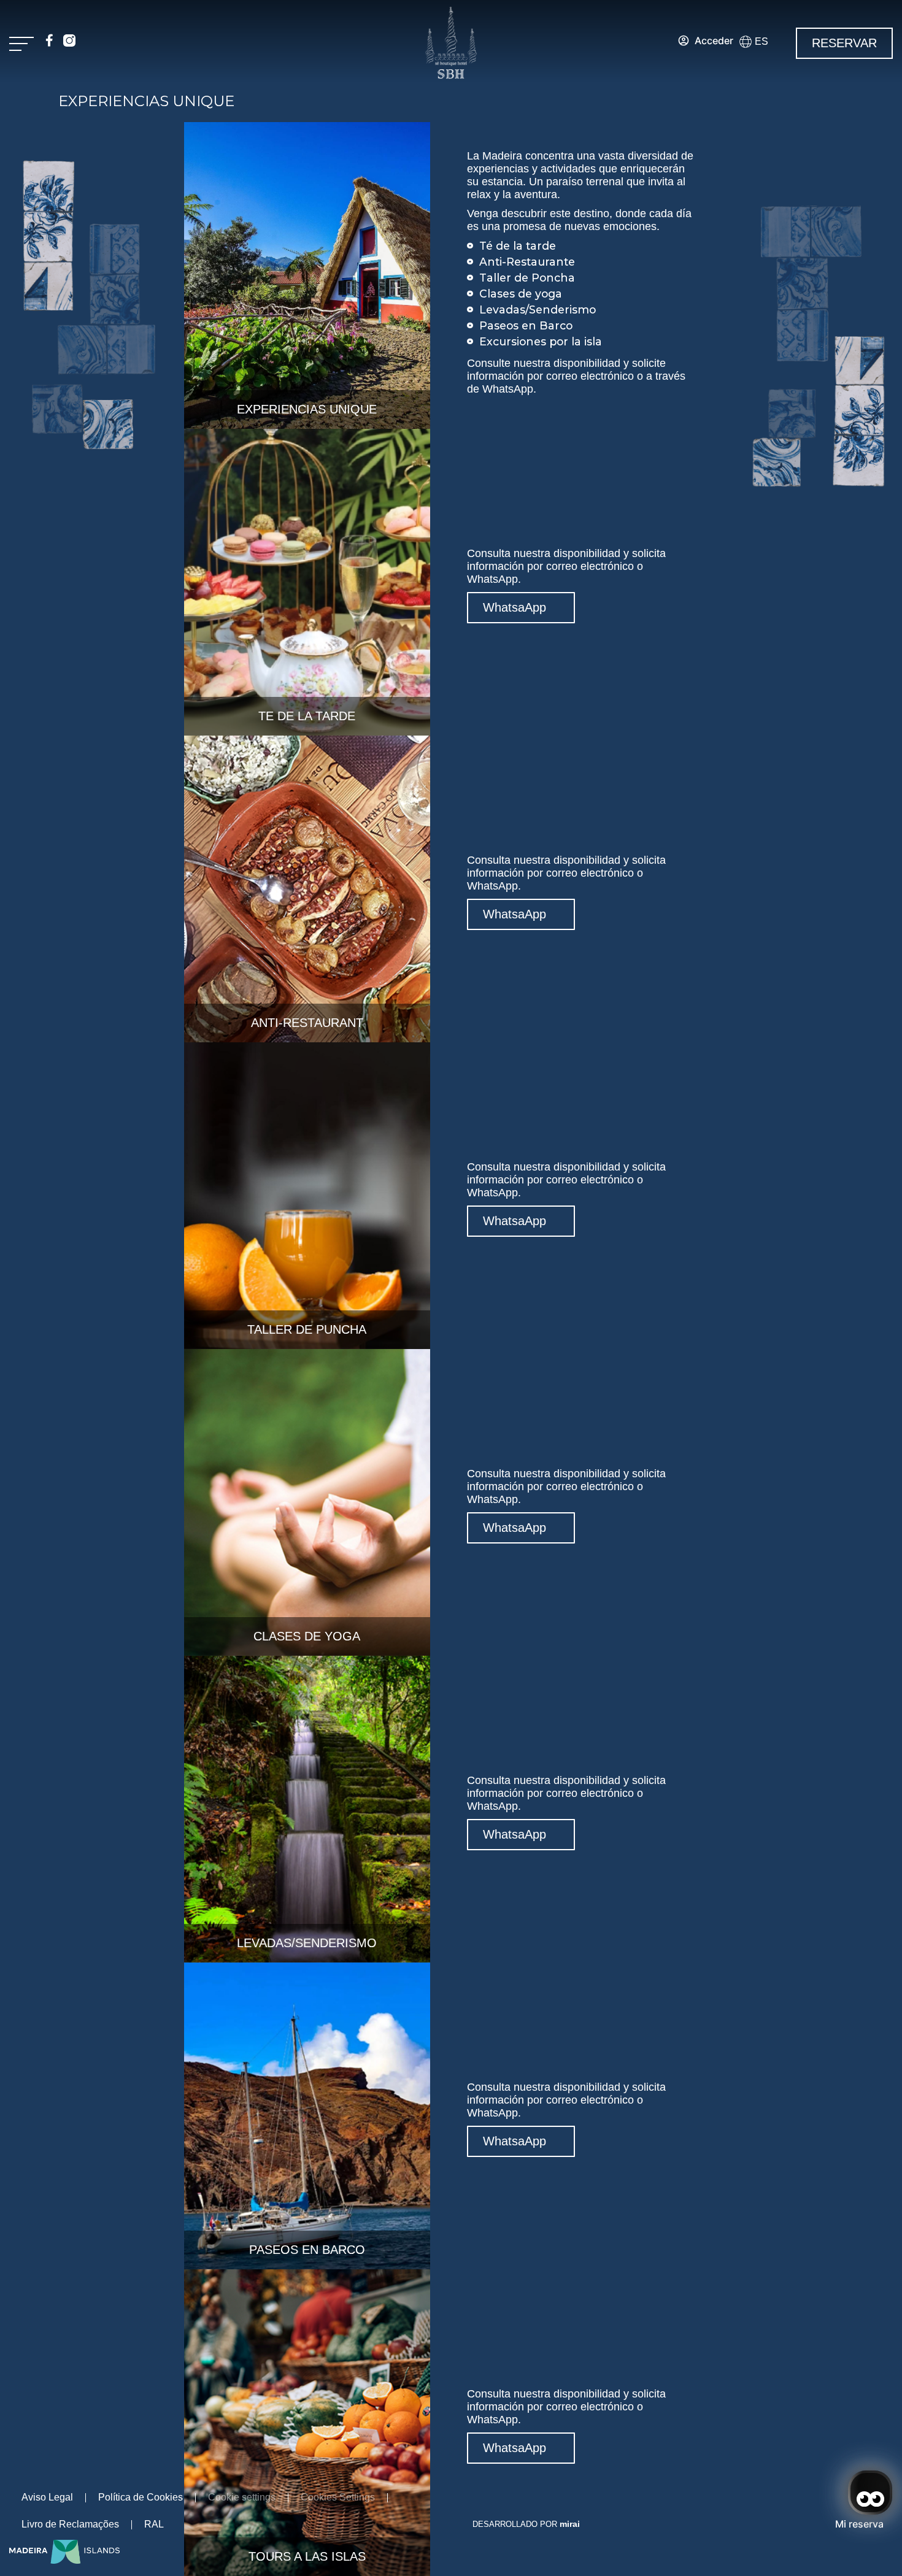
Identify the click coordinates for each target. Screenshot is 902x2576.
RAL (154, 2524)
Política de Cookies (141, 2497)
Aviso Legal (47, 2497)
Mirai (570, 2524)
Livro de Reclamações (70, 2524)
